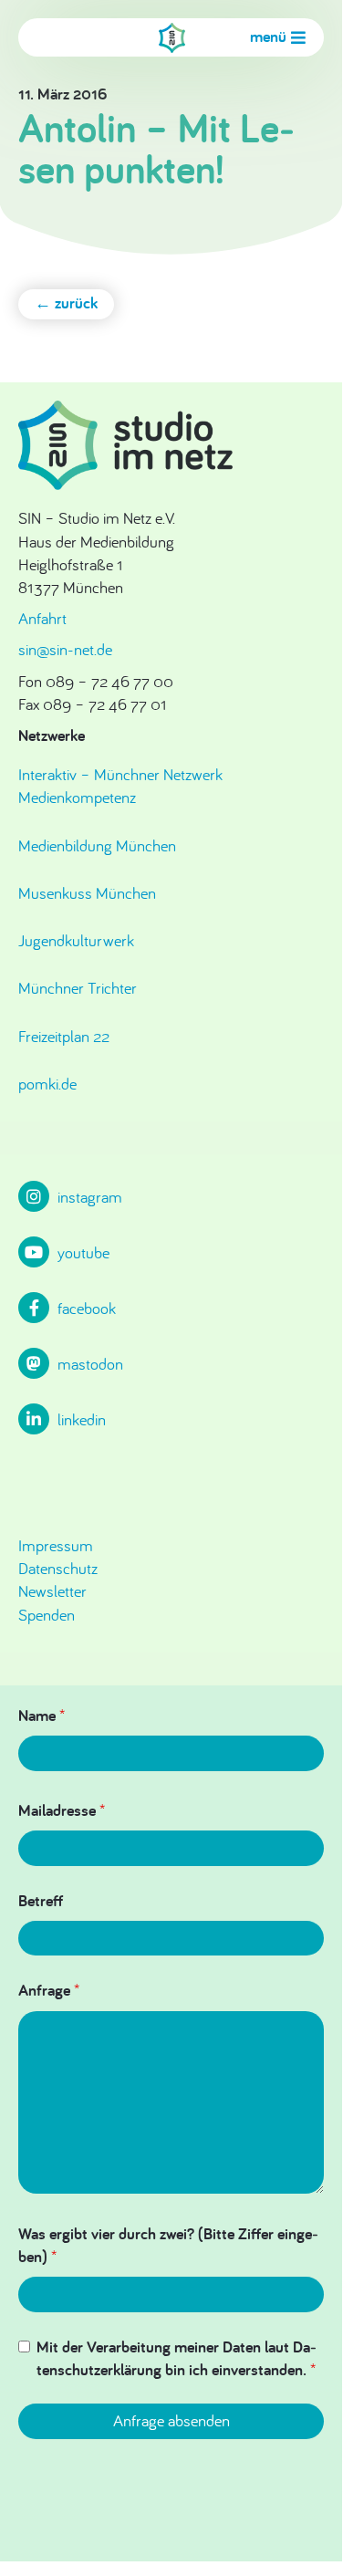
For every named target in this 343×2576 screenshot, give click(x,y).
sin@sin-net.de (65, 649)
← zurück (66, 302)
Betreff (41, 1900)
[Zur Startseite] (172, 38)
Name (42, 1715)
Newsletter (52, 1591)
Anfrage (49, 1990)
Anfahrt (42, 618)
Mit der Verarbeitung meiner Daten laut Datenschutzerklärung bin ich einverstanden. (177, 2358)
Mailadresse (62, 1810)
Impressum (56, 1545)
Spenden (47, 1615)
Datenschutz (58, 1568)
